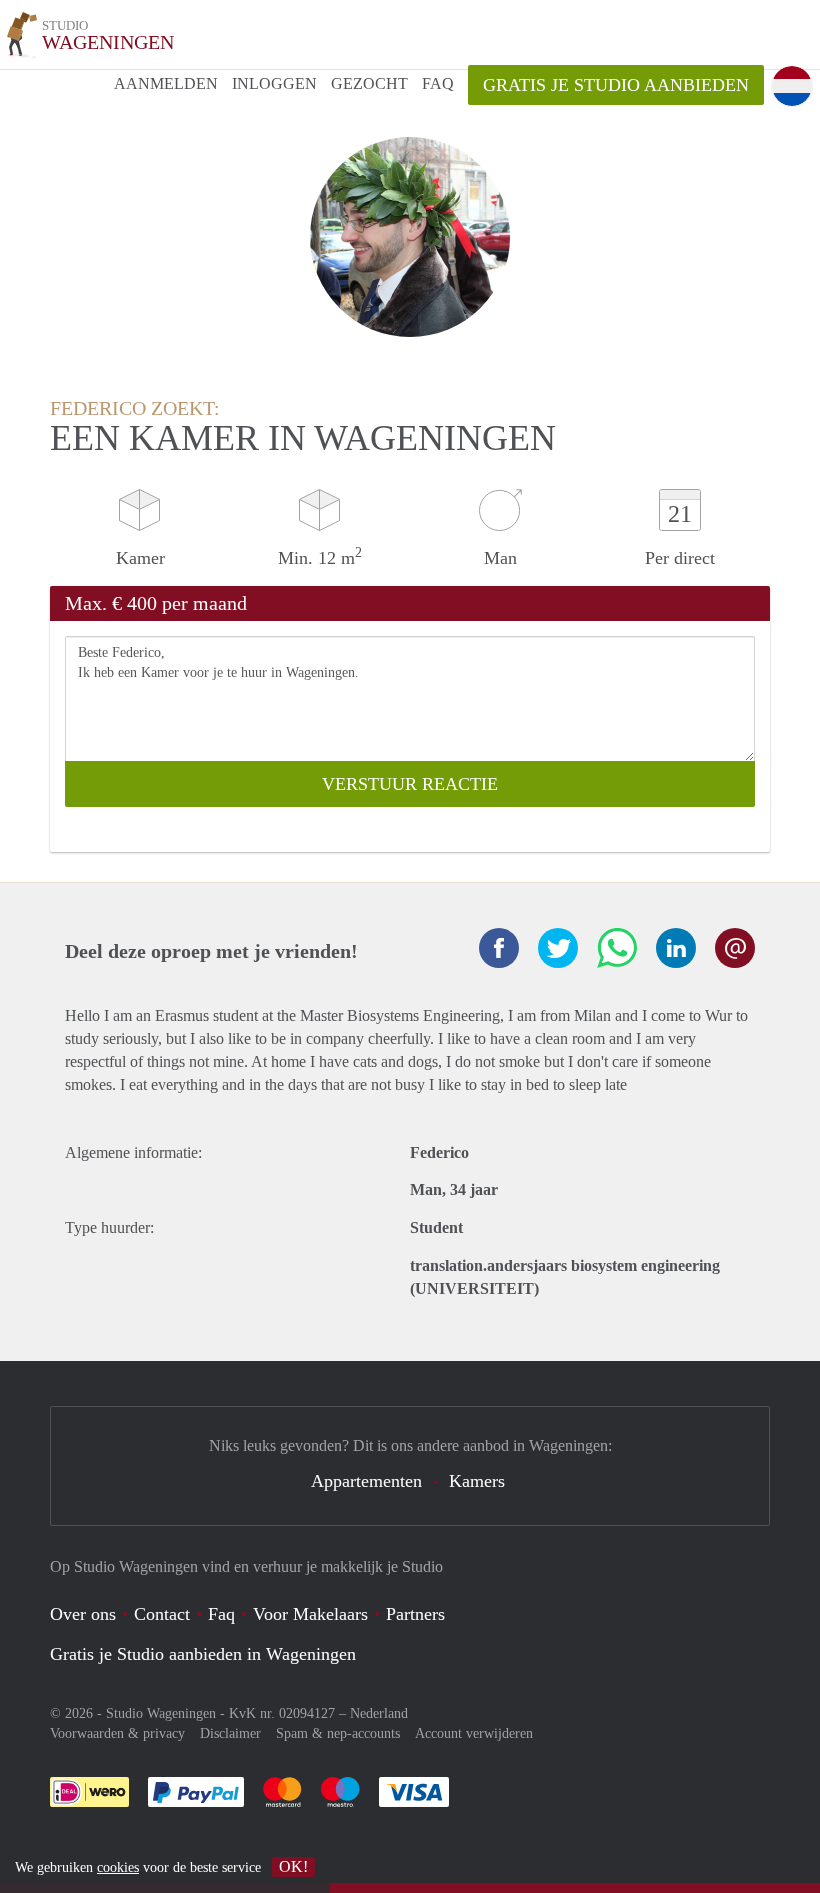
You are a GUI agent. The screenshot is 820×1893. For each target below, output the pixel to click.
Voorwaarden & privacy (117, 1733)
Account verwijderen (474, 1733)
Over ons (83, 1614)
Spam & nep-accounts (338, 1733)
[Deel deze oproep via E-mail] (735, 948)
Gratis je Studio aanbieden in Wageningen (203, 1654)
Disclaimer (230, 1733)
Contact (162, 1614)
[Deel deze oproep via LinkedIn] (676, 948)
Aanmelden (166, 83)
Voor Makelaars (310, 1614)
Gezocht (369, 83)
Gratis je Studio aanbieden (616, 85)
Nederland (379, 1713)
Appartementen (366, 1481)
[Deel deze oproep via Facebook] (499, 948)
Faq (221, 1614)
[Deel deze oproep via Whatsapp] (617, 948)
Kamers (477, 1481)
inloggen (274, 83)
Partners (415, 1614)
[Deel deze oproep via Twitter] (558, 948)
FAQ (438, 83)
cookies (118, 1867)
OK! (293, 1866)
